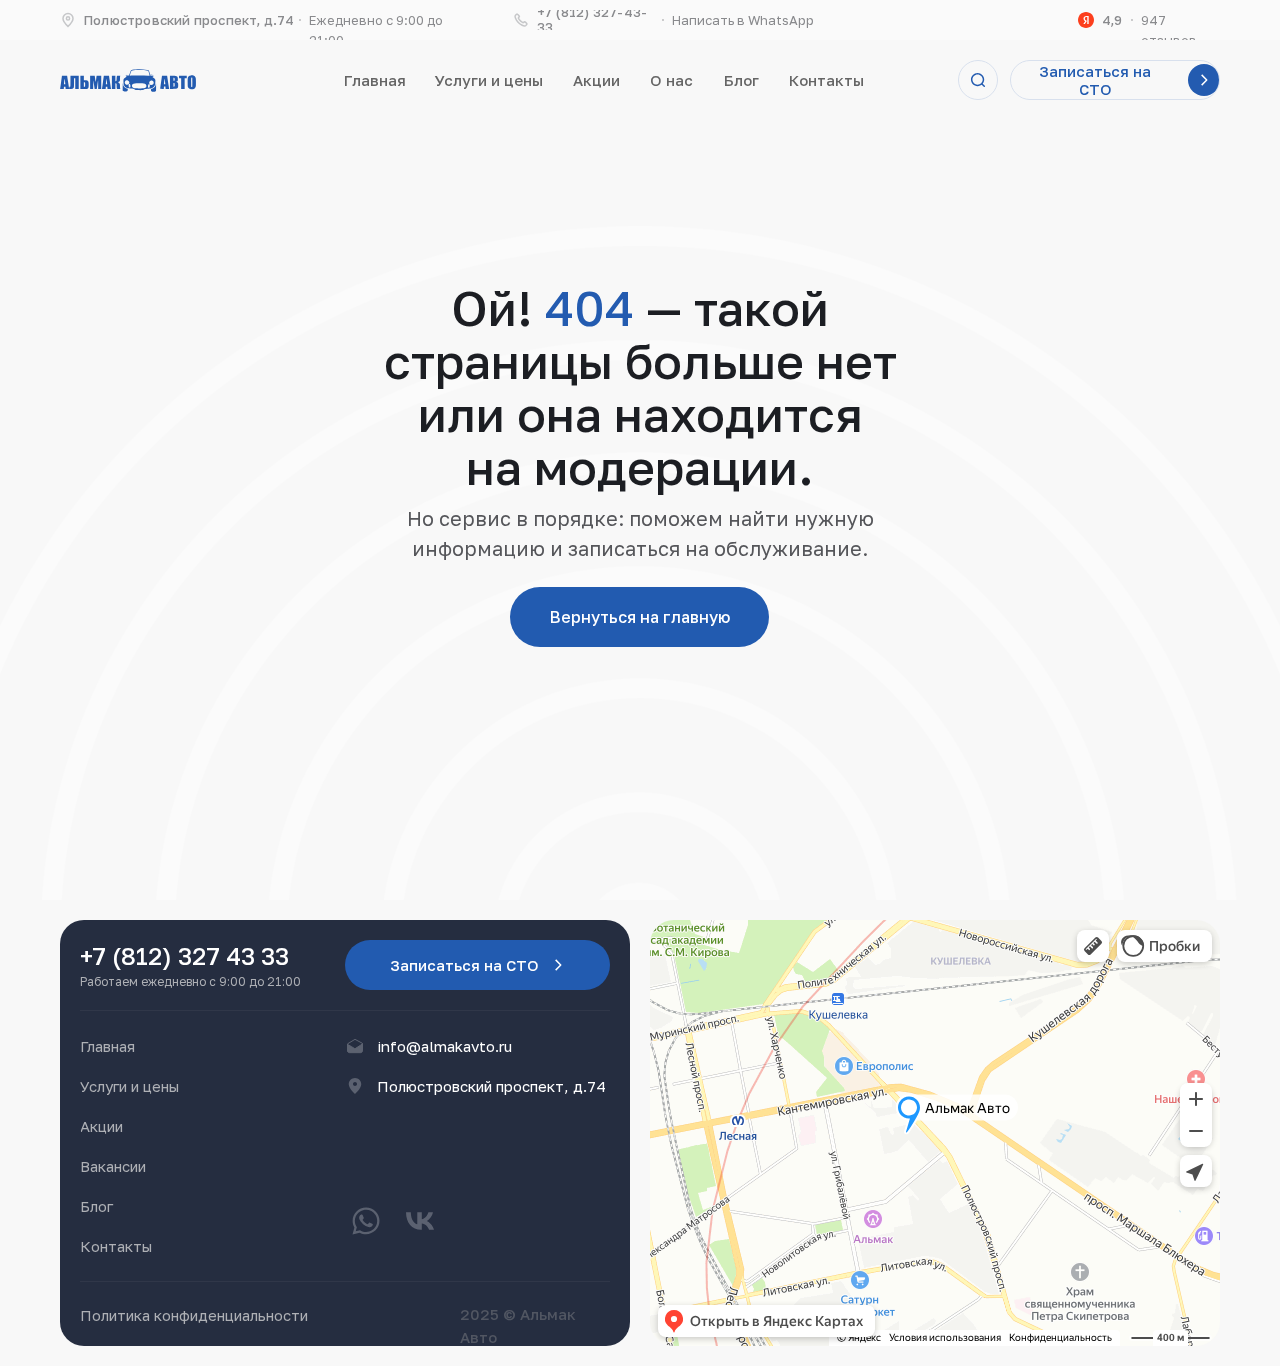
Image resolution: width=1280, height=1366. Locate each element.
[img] (128, 80)
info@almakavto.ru (444, 1046)
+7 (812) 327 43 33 (184, 955)
